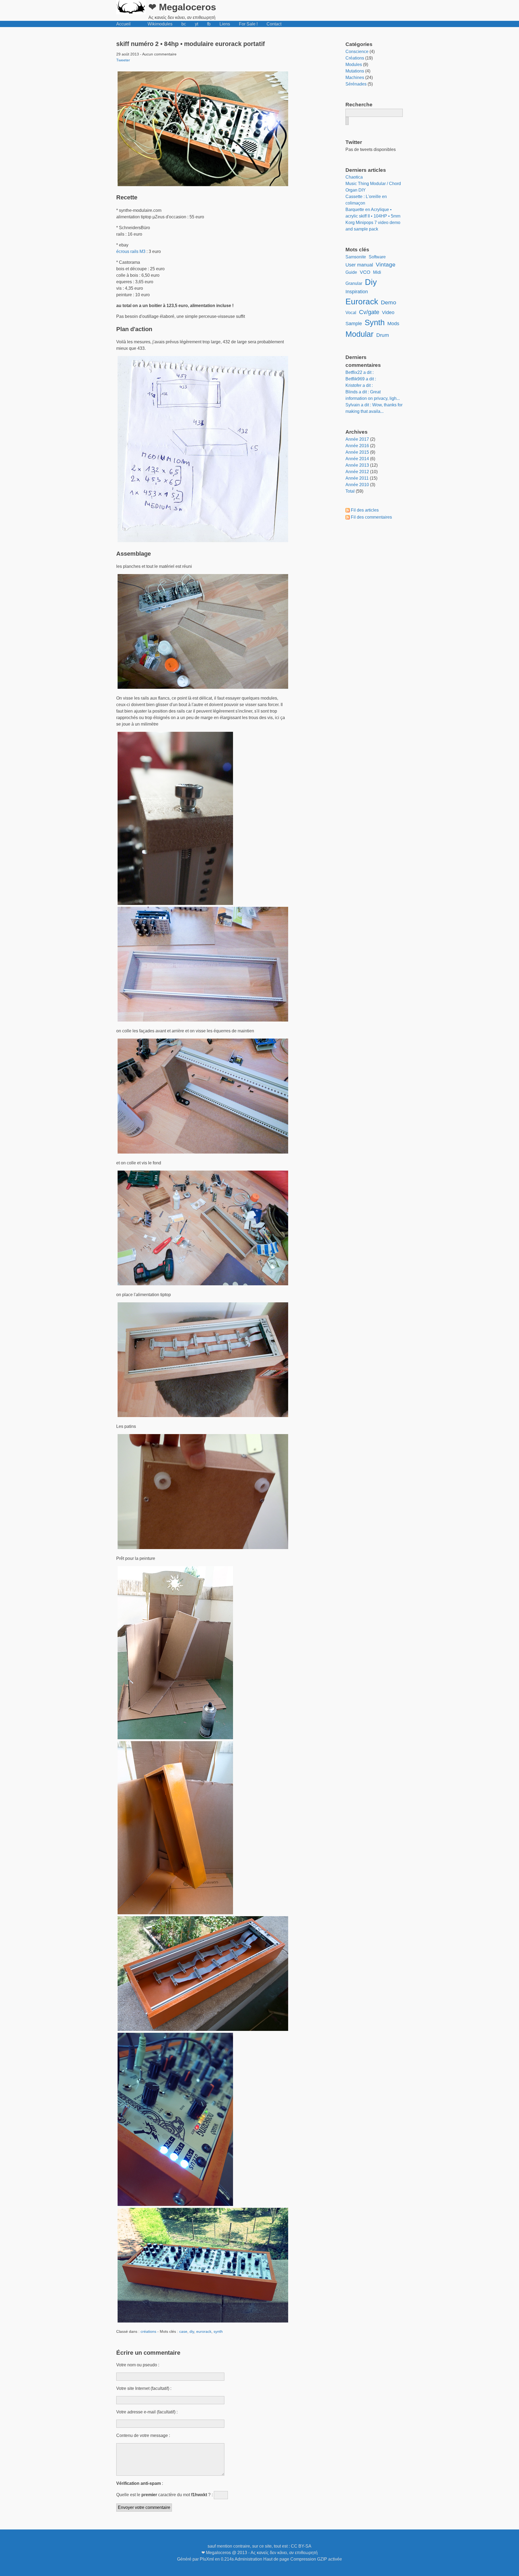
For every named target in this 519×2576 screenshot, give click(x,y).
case (183, 2331)
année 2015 (357, 452)
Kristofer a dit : (359, 385)
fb (209, 24)
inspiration (357, 292)
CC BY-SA (301, 2546)
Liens (225, 24)
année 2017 (357, 439)
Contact (274, 24)
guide (351, 272)
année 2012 (357, 472)
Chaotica (354, 177)
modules (354, 65)
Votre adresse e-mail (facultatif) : (147, 2412)
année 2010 (357, 485)
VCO (365, 272)
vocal (351, 313)
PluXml (207, 2559)
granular (354, 283)
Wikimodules (160, 24)
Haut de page (276, 2559)
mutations (355, 71)
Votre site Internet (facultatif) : (144, 2388)
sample (354, 324)
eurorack (204, 2331)
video (388, 312)
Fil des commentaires (371, 517)
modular (360, 334)
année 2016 (357, 446)
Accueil (123, 24)
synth (218, 2331)
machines (355, 78)
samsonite (356, 257)
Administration (248, 2559)
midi (377, 272)
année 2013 (357, 465)
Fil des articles (365, 510)
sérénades (356, 84)
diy (192, 2331)
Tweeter (123, 60)
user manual (359, 265)
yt (197, 24)
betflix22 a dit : (360, 372)
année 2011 (357, 478)
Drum (383, 335)
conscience (357, 52)
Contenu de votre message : (143, 2435)
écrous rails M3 (131, 251)
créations (148, 2331)
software (377, 257)
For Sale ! (248, 24)
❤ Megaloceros (182, 7)
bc (184, 24)
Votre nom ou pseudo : (138, 2365)
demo (389, 302)
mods (393, 324)
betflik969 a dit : (361, 379)
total (351, 491)
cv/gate (369, 312)
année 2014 (357, 459)
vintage (386, 264)
